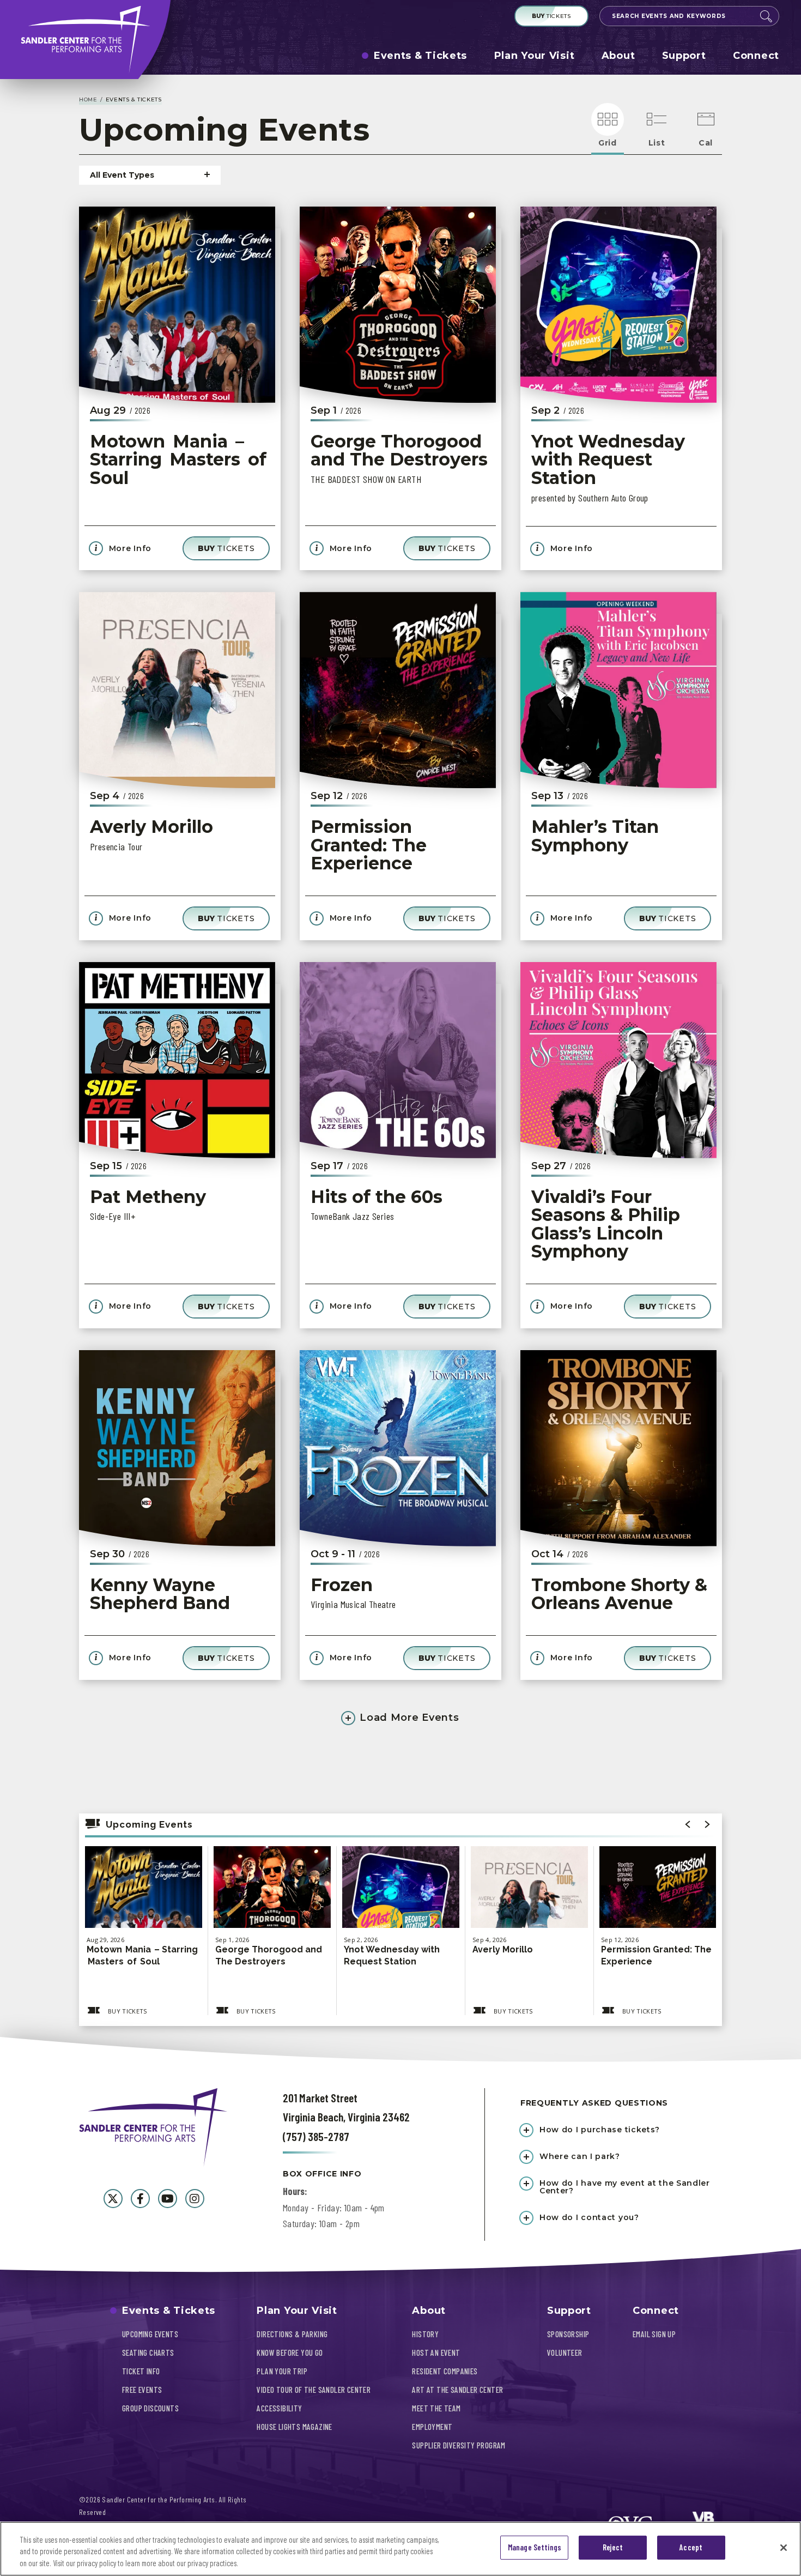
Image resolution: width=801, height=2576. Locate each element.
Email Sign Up (654, 2334)
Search (766, 16)
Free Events (142, 2390)
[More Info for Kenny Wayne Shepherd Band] (177, 1448)
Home (88, 99)
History (425, 2334)
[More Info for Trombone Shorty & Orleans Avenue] (618, 1448)
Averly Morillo (151, 827)
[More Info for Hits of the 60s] (398, 1060)
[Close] (784, 2548)
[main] (400, 1068)
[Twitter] (113, 2199)
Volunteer (565, 2353)
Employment (432, 2427)
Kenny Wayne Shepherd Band (160, 1594)
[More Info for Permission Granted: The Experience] (398, 690)
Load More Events (408, 1718)
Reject (613, 2548)
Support (684, 56)
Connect (756, 56)
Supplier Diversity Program (459, 2445)
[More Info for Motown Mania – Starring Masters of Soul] (177, 305)
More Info (129, 549)
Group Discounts (150, 2408)
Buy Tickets (128, 2011)
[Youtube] (168, 2199)
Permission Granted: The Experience (369, 845)
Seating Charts (148, 2353)
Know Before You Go (290, 2353)
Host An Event (436, 2353)
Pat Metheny (148, 1197)
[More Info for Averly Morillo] (177, 690)
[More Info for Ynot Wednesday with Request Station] (618, 305)
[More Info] (144, 1905)
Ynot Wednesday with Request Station (608, 459)
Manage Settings (535, 2548)
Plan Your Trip (282, 2371)
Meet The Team (436, 2408)
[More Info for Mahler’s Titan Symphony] (618, 690)
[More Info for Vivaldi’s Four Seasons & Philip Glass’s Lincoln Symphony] (618, 1060)
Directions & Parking (292, 2334)
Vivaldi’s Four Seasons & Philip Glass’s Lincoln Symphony (606, 1224)
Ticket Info (141, 2371)
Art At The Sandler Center (457, 2390)
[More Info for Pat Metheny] (177, 1060)
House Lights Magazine (294, 2427)
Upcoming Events (150, 2334)
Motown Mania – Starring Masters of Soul (180, 459)
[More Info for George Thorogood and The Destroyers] (398, 305)
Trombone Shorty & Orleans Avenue (619, 1594)
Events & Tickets (420, 56)
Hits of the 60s (377, 1197)
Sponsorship (568, 2334)
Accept (691, 2548)
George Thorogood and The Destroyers (399, 451)
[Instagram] (195, 2199)
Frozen (342, 1585)
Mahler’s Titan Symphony (595, 836)
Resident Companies (445, 2371)
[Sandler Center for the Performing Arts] (85, 40)
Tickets (551, 16)
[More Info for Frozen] (398, 1448)
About (618, 56)
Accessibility (279, 2408)
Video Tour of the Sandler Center (314, 2390)
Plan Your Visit (535, 56)
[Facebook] (140, 2199)
